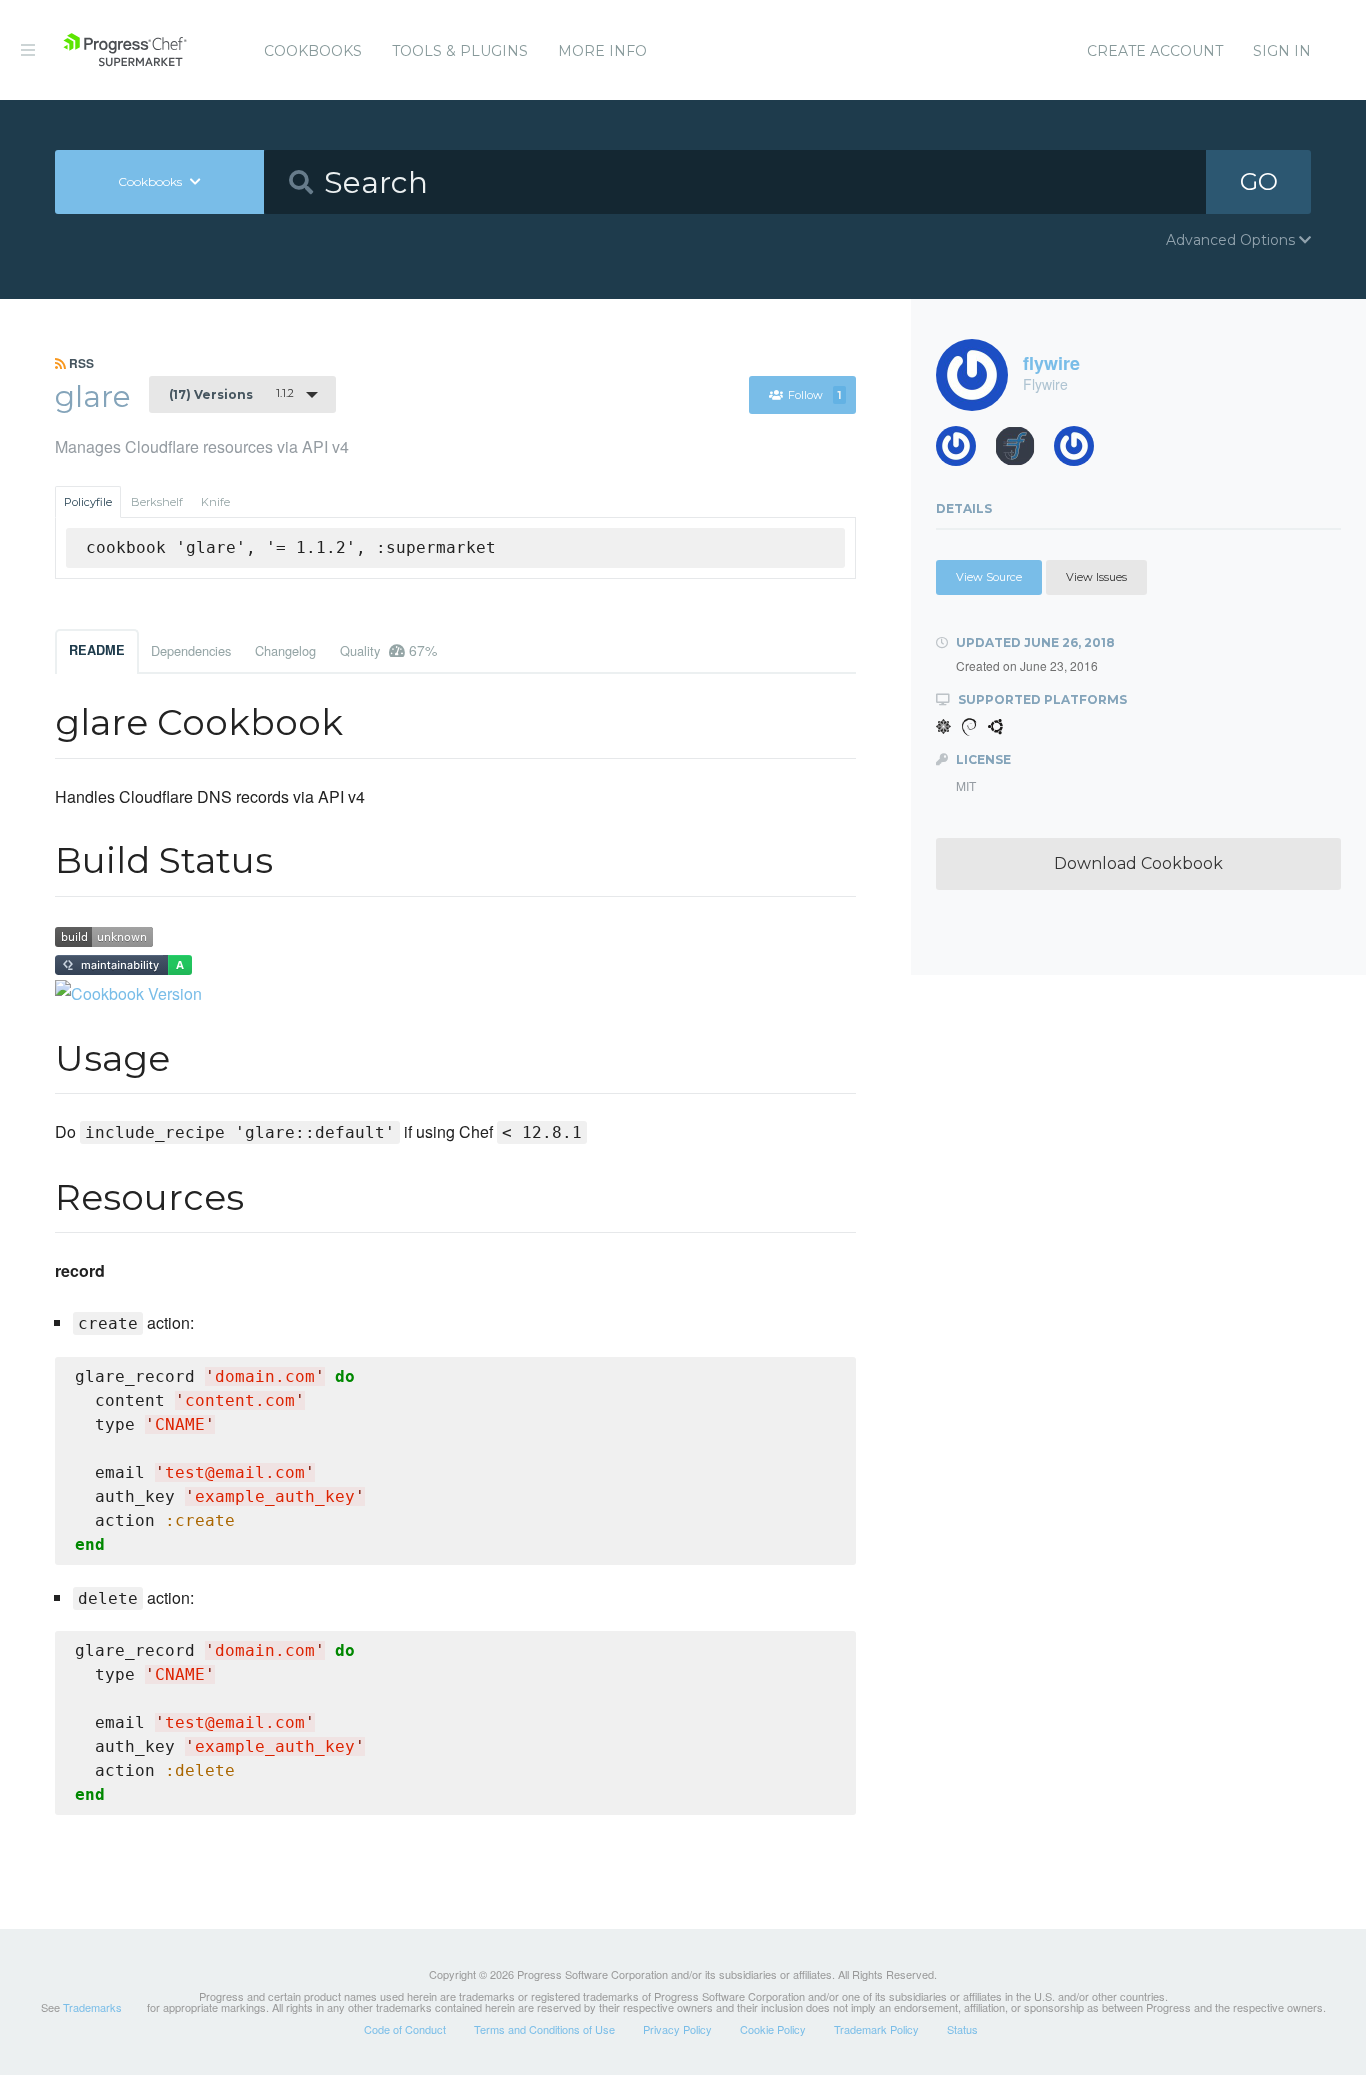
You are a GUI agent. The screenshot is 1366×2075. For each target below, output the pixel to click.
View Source (989, 577)
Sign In (1282, 51)
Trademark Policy (876, 2029)
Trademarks (92, 2007)
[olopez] (963, 451)
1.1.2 (231, 394)
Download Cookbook (1138, 863)
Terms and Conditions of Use (544, 2029)
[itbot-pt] (1022, 451)
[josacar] (1081, 451)
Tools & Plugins (460, 51)
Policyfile (88, 502)
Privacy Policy (677, 2029)
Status (962, 2029)
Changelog (285, 650)
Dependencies (191, 650)
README (97, 650)
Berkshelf (157, 502)
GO (1259, 181)
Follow (814, 395)
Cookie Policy (773, 2029)
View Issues (1096, 577)
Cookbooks (313, 51)
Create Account (1155, 51)
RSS (80, 363)
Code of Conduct (405, 2029)
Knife (215, 502)
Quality (388, 650)
